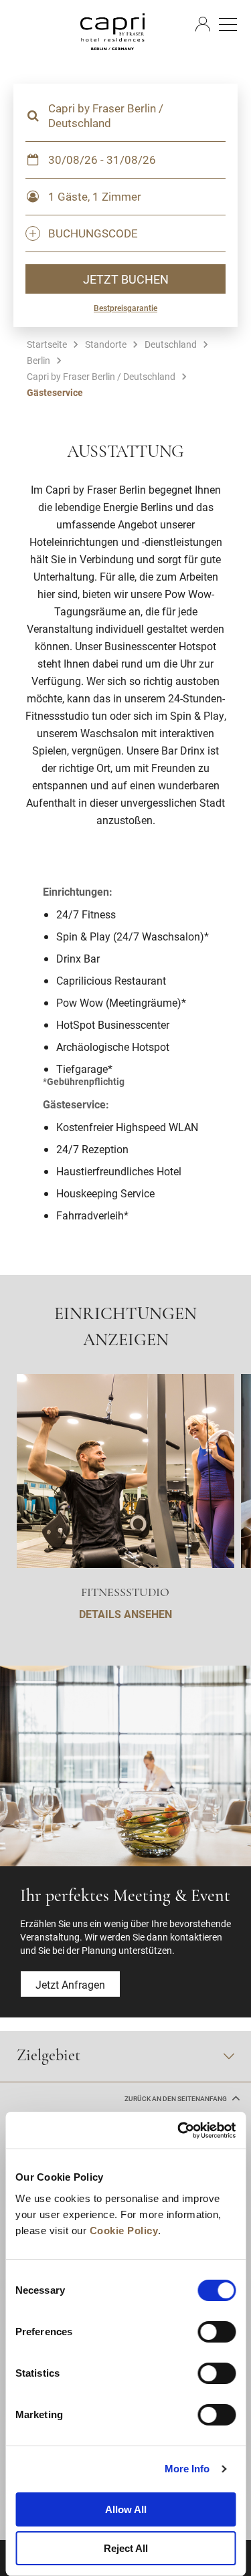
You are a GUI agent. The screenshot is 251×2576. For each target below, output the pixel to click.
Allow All (126, 2509)
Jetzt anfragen (70, 1984)
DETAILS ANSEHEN (125, 1614)
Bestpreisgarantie (125, 308)
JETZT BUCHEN (126, 279)
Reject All (126, 2548)
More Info (187, 2469)
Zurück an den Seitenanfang (176, 2099)
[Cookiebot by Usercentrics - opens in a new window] (179, 2131)
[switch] (217, 2332)
